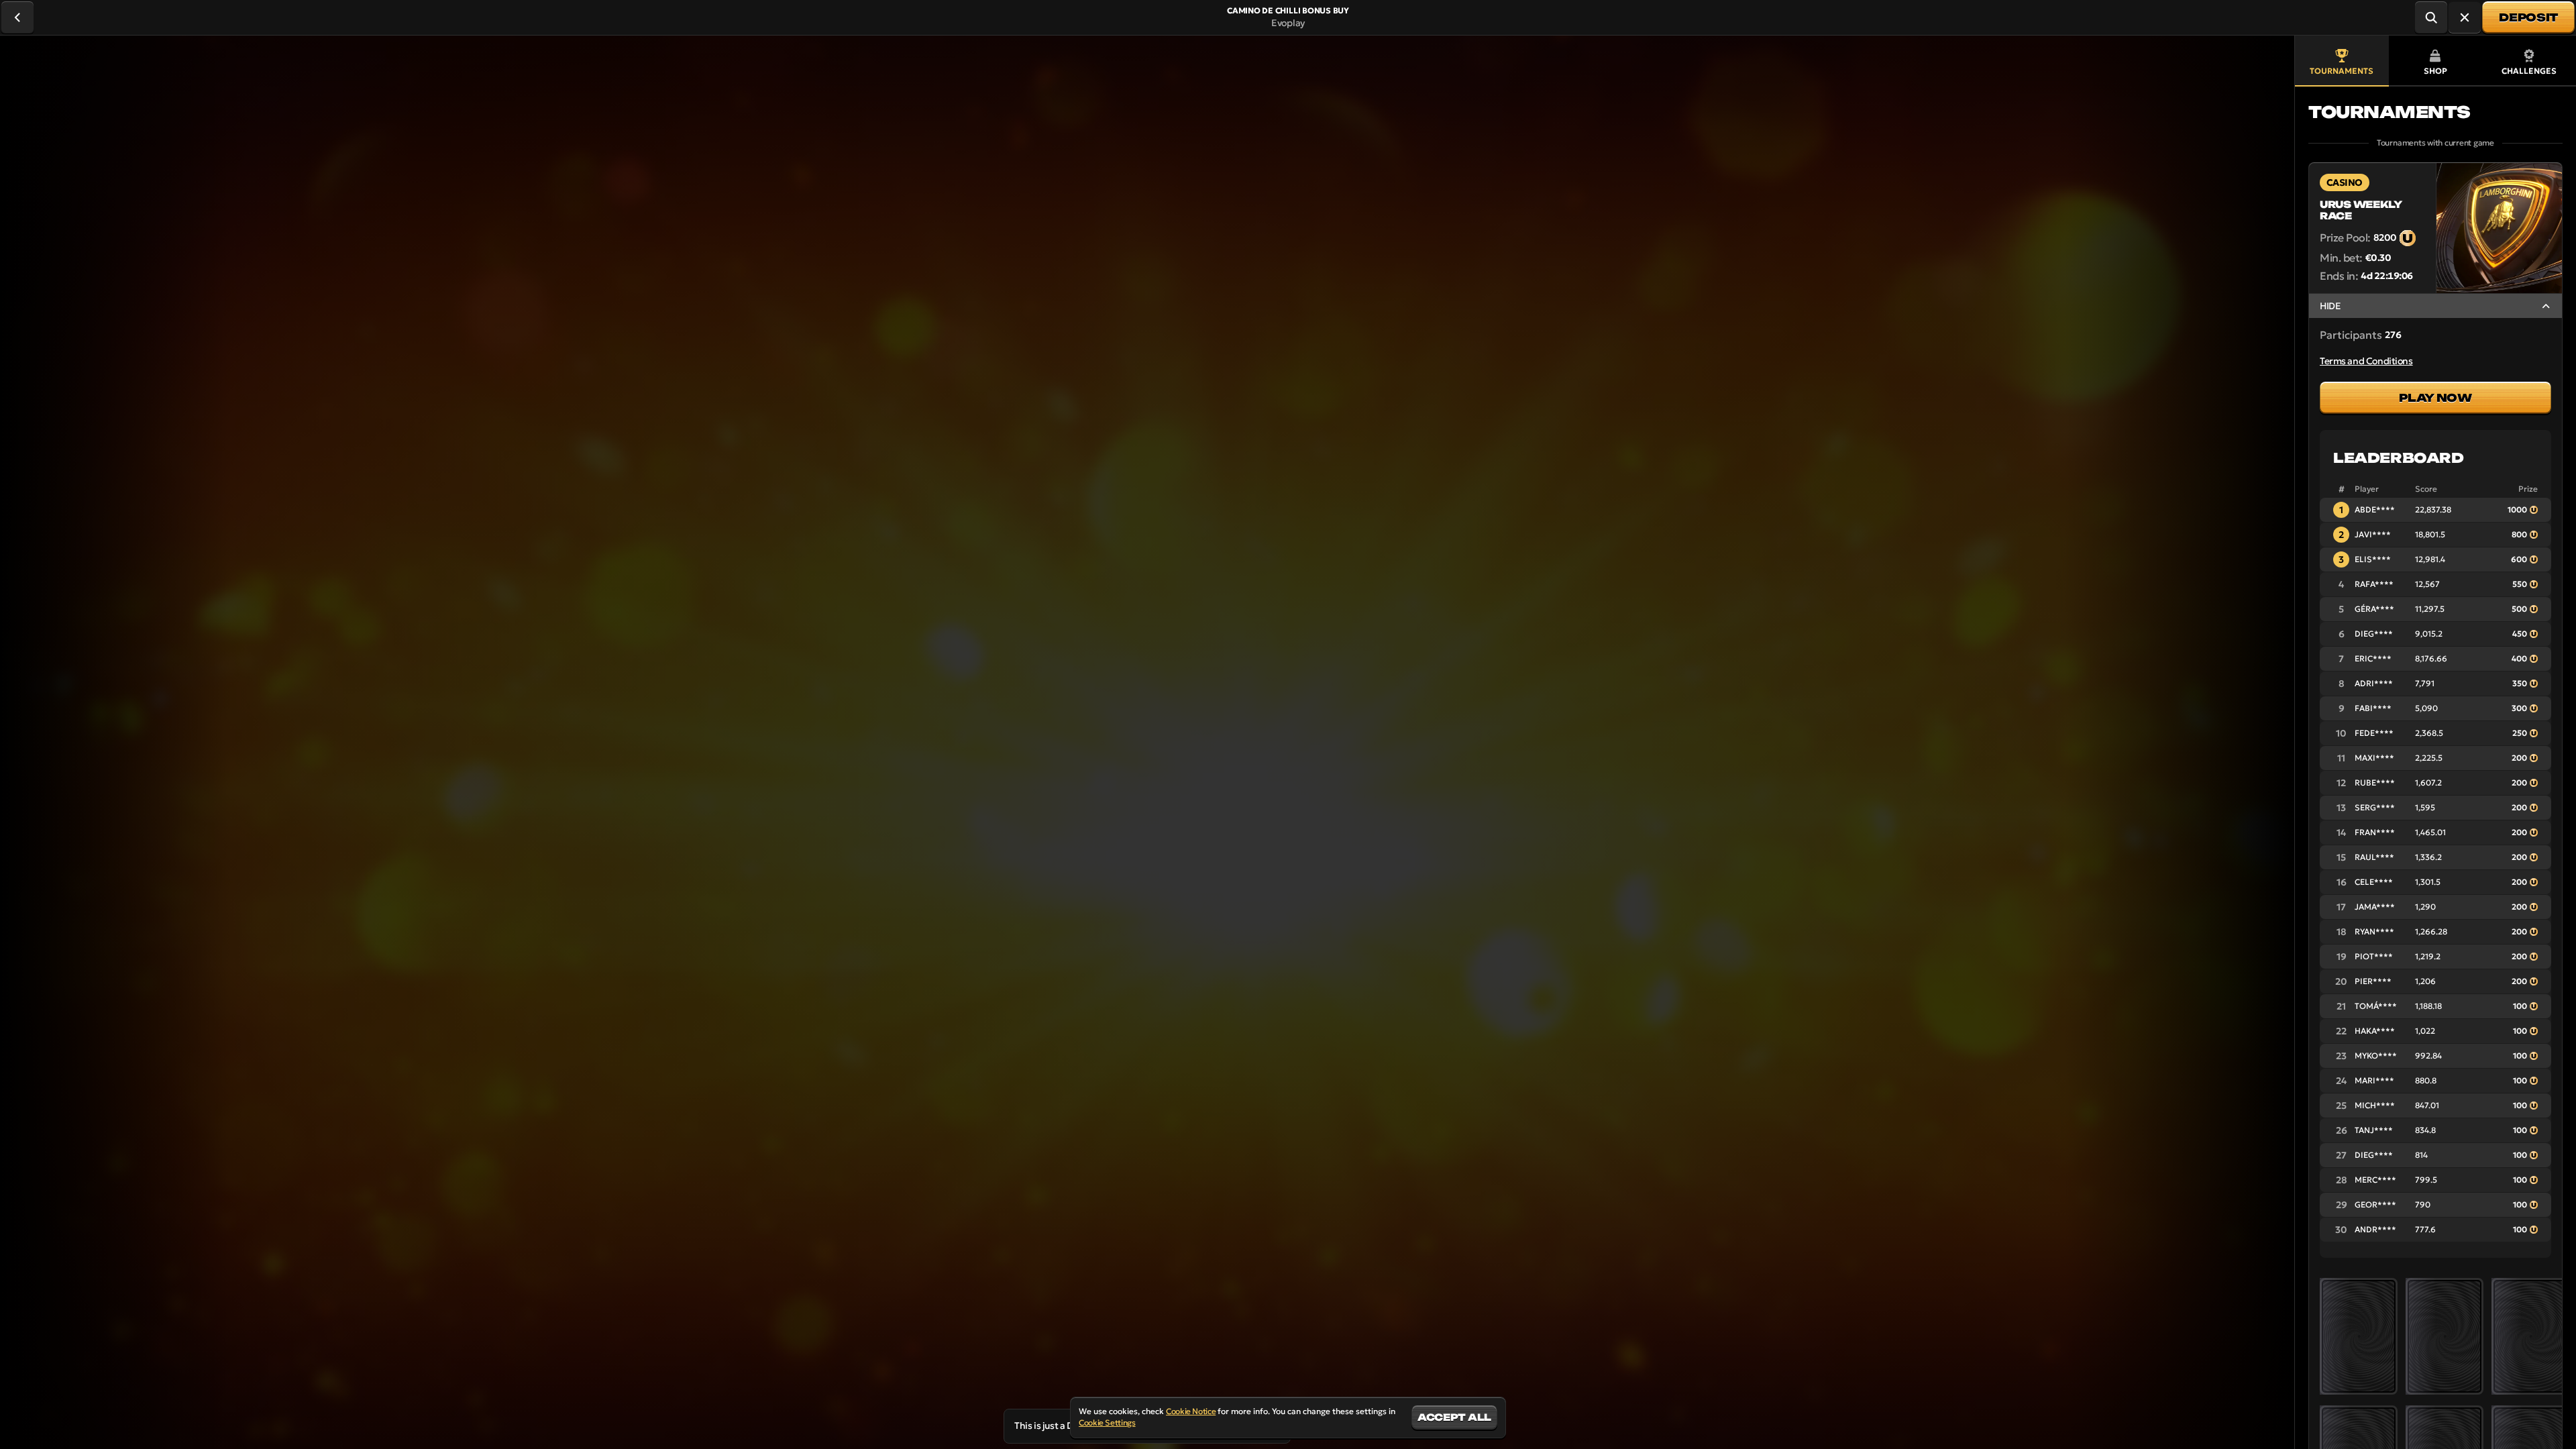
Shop (2435, 71)
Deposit (2528, 17)
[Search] (2431, 17)
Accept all (1454, 1417)
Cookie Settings (1107, 1423)
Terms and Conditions (2366, 361)
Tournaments (2342, 71)
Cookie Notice (1191, 1411)
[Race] (2465, 17)
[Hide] (2546, 306)
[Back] (17, 17)
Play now (2435, 398)
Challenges (2529, 71)
